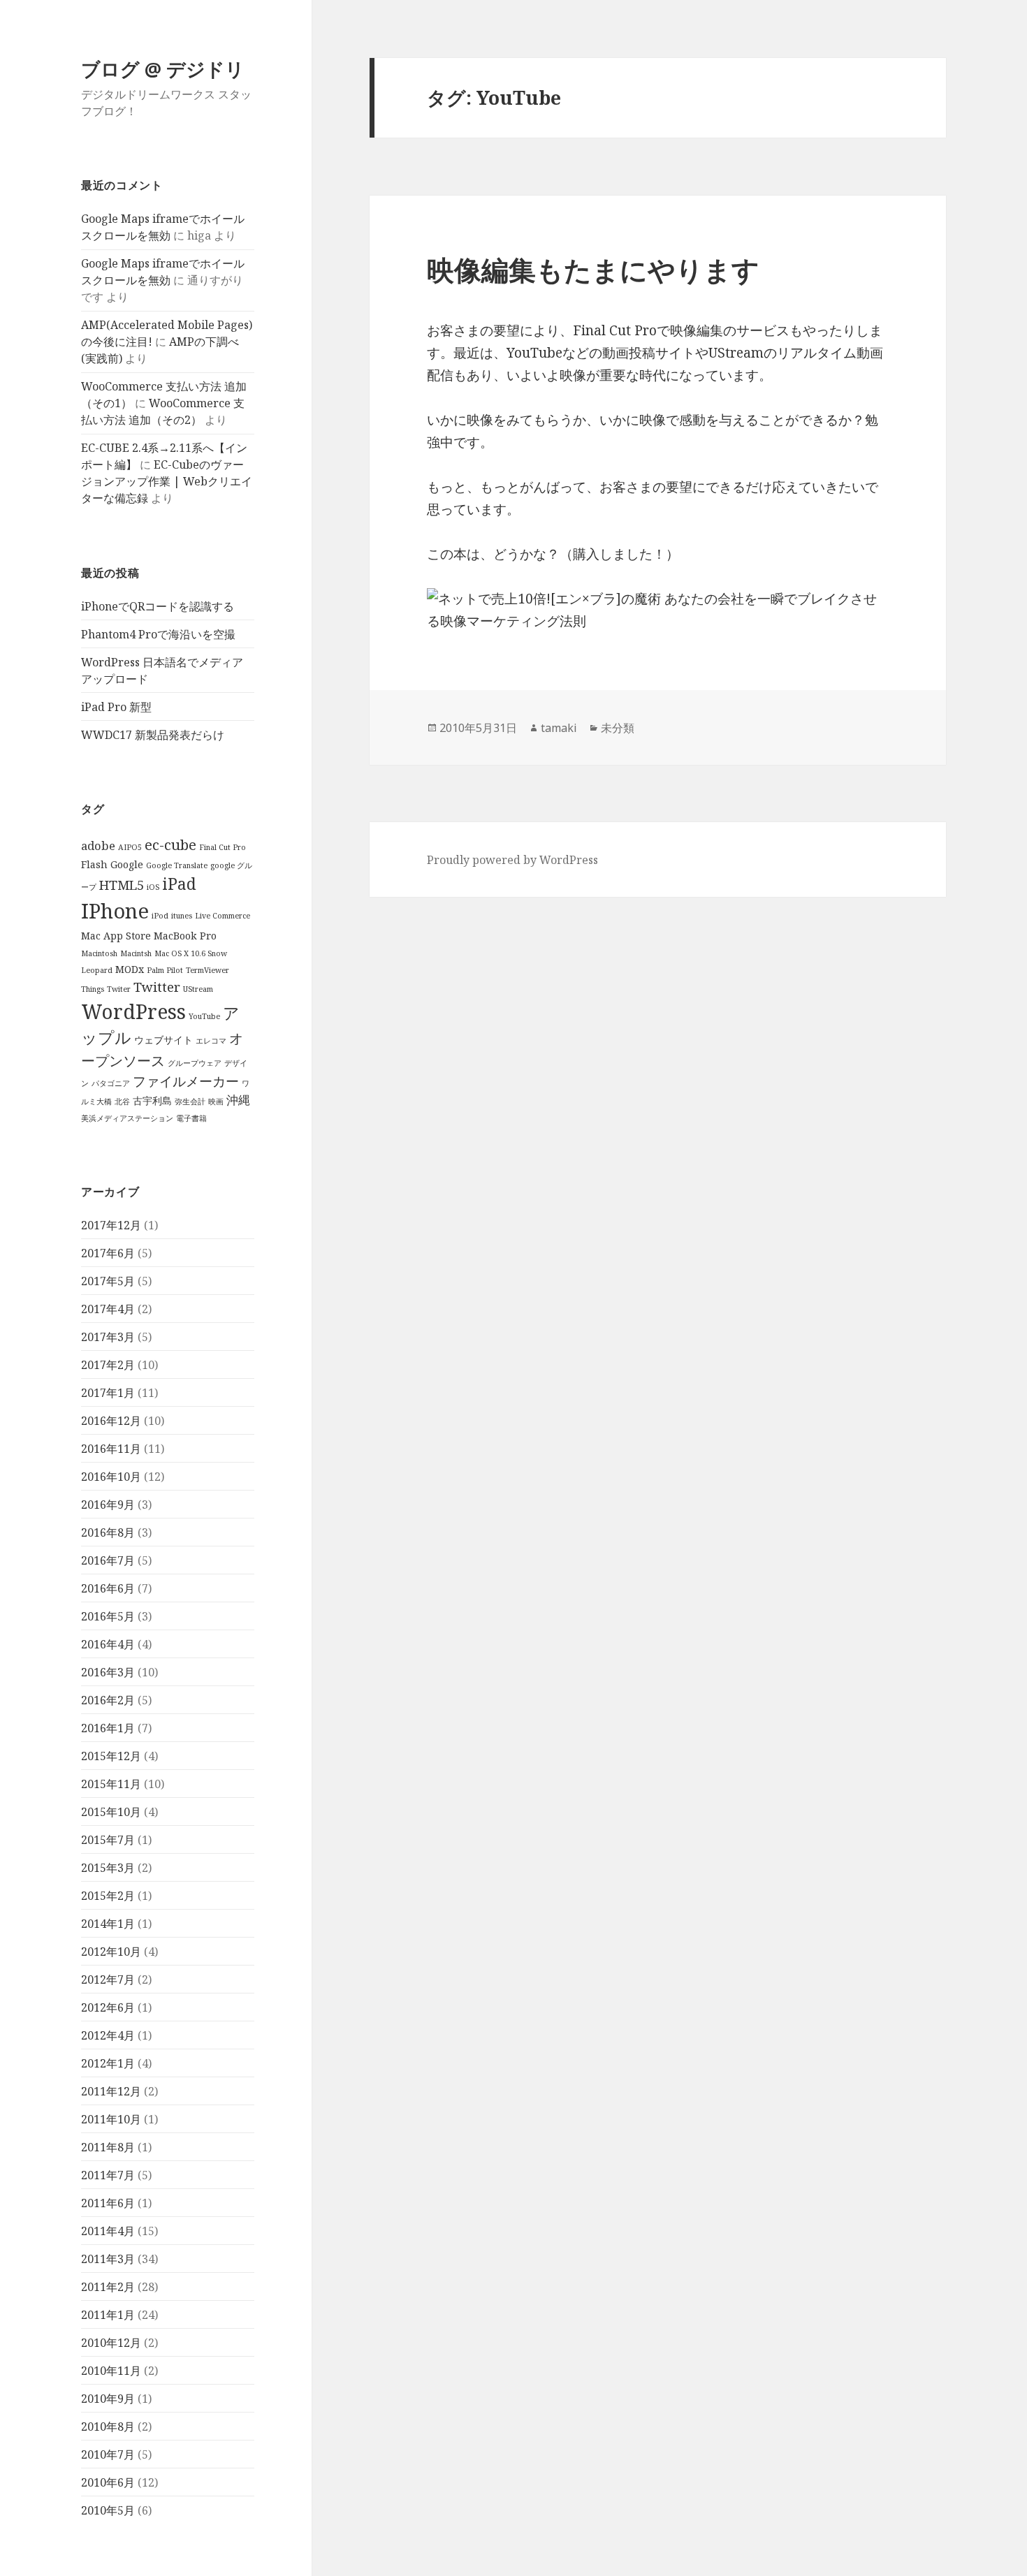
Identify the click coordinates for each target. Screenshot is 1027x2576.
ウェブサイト (163, 1040)
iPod (160, 916)
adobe (98, 846)
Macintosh (99, 953)
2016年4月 (108, 1644)
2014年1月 (108, 1924)
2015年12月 (111, 1756)
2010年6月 (108, 2482)
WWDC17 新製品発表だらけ (153, 735)
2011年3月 (108, 2259)
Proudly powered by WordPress (512, 860)
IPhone (115, 911)
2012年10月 (111, 1952)
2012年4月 (108, 2035)
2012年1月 (108, 2063)
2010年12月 (111, 2343)
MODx (130, 969)
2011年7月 (108, 2175)
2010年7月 (108, 2454)
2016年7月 (108, 1560)
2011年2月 (108, 2287)
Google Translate (177, 865)
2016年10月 (111, 1477)
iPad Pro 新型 (116, 707)
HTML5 (122, 885)
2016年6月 (108, 1588)
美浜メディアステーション (127, 1118)
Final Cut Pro (223, 847)
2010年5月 (108, 2510)
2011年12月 (111, 2091)
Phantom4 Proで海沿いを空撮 (158, 634)
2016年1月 (108, 1728)
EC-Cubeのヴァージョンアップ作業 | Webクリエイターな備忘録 (167, 481)
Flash (94, 864)
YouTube (204, 1016)
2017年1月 (108, 1393)
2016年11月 (111, 1449)
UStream (198, 989)
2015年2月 (108, 1896)
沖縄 (238, 1100)
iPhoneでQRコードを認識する (158, 606)
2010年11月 (111, 2371)
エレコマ (211, 1041)
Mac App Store (116, 936)
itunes (182, 916)
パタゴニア (111, 1083)
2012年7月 (108, 1979)
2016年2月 (108, 1700)
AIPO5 (130, 847)
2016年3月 (108, 1672)
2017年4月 (108, 1309)
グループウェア (195, 1063)
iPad (179, 884)
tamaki (559, 728)
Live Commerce (223, 916)
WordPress (133, 1011)
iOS (153, 887)
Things (93, 989)
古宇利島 (152, 1100)
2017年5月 (108, 1281)
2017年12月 (111, 1225)
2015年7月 (108, 1840)
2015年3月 (108, 1868)
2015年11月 (111, 1784)
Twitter (157, 987)
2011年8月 (108, 2147)
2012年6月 (108, 2007)
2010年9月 (108, 2399)
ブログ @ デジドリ (163, 69)
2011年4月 (108, 2231)
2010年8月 (108, 2427)
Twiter (119, 989)
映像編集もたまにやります (593, 269)
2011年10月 (111, 2119)
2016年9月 (108, 1505)
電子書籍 (191, 1118)
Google (127, 864)
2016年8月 (108, 1532)
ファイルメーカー (186, 1081)
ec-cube (170, 844)
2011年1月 (108, 2315)
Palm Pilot (165, 970)
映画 (216, 1102)
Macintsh (136, 953)
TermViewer (207, 970)
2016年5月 (108, 1616)
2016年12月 (111, 1421)
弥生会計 (190, 1102)
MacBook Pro (185, 936)
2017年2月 (108, 1365)
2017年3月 (108, 1337)
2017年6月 (108, 1253)
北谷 (122, 1102)
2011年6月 (108, 2203)
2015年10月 (111, 1812)
